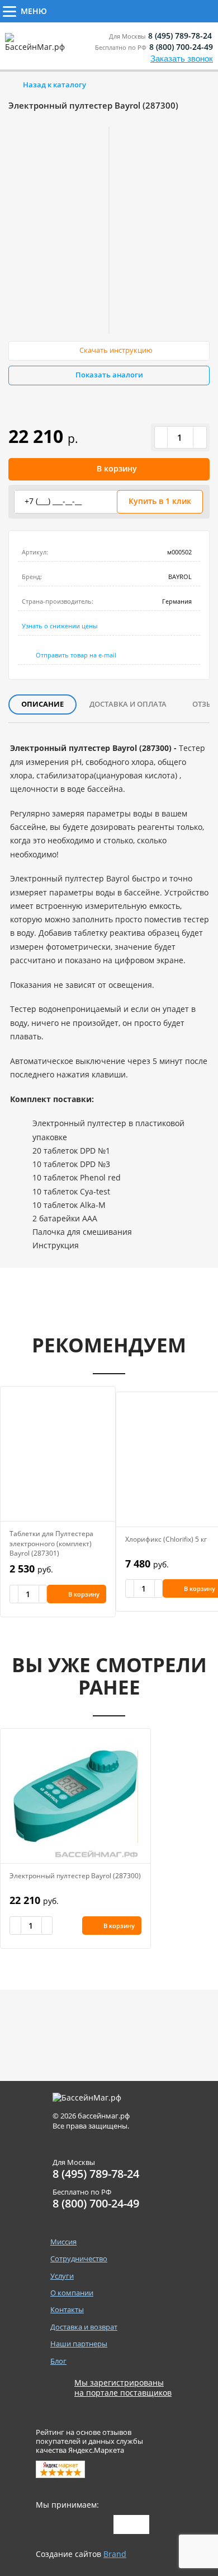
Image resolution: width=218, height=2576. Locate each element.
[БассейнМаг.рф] (37, 47)
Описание (42, 704)
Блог (58, 2361)
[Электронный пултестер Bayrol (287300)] (75, 1796)
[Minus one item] (162, 437)
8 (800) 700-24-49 (181, 47)
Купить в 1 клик (160, 501)
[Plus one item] (200, 437)
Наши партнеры (79, 2344)
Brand (115, 2554)
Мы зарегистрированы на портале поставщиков (123, 2388)
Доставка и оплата (128, 704)
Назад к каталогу (54, 85)
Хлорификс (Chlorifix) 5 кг (166, 1539)
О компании (72, 2293)
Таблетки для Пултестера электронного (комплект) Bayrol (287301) (51, 1544)
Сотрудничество (96, 10)
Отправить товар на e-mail (76, 655)
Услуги (174, 10)
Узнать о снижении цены (60, 626)
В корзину (117, 468)
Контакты (67, 2310)
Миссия (63, 2242)
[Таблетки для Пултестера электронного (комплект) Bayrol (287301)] (58, 1454)
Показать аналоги (109, 375)
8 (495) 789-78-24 (180, 36)
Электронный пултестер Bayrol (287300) (75, 1876)
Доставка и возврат (84, 2327)
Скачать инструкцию (116, 350)
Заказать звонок (182, 59)
